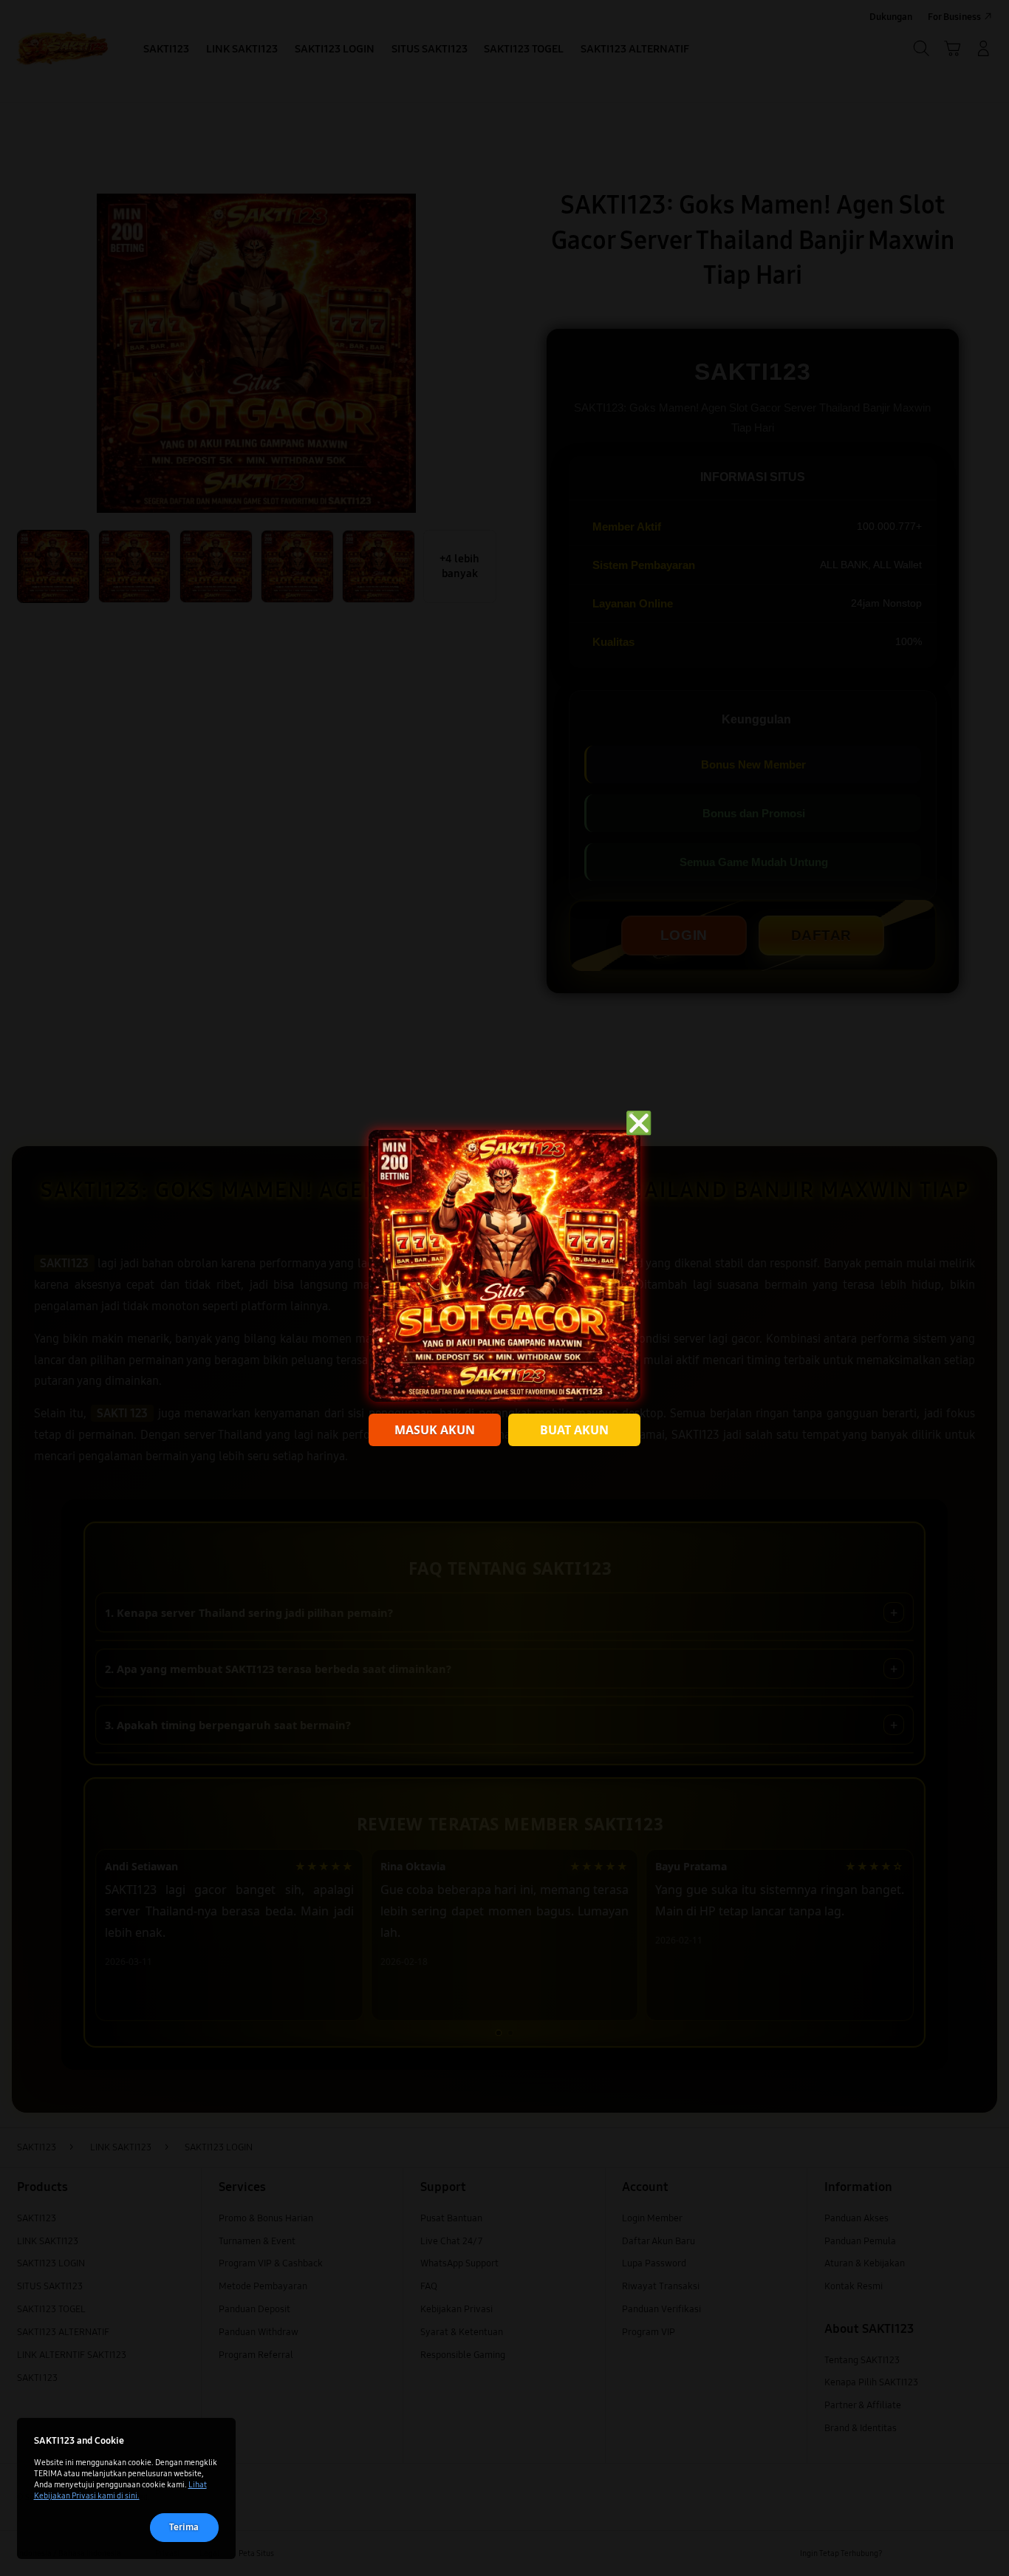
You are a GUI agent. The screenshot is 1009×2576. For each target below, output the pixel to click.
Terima (184, 2527)
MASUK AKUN (435, 1430)
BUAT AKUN (574, 1430)
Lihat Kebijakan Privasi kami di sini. (120, 2490)
